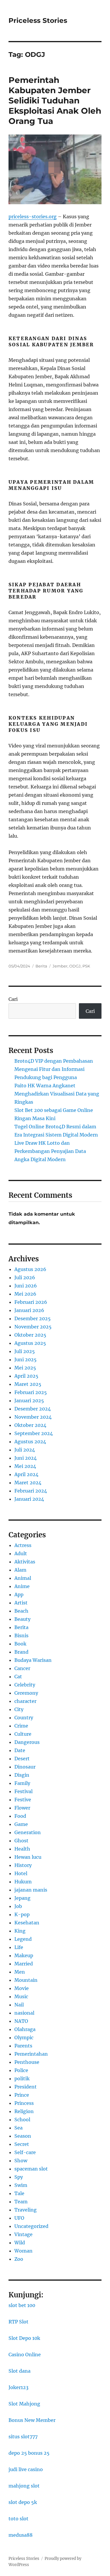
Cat (18, 1677)
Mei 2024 (25, 1466)
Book (20, 1644)
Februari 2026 (31, 1302)
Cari (13, 999)
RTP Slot (18, 2322)
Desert (22, 1759)
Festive (23, 1800)
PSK (86, 966)
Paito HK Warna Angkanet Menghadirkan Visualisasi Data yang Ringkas (57, 1094)
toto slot (18, 2519)
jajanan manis (31, 1890)
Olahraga (25, 2029)
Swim (21, 2185)
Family (22, 1783)
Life (19, 1947)
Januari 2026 (29, 1310)
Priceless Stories (38, 21)
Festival (23, 1791)
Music (21, 1996)
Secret (22, 2144)
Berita (41, 966)
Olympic (24, 2037)
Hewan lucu (28, 1857)
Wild (20, 2243)
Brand (21, 1652)
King (20, 1931)
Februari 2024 (31, 1491)
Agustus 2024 (30, 1442)
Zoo (19, 2259)
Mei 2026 (25, 1294)
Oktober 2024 (30, 1425)
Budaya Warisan (33, 1660)
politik (22, 2078)
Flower (22, 1808)
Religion (24, 2111)
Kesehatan (27, 1923)
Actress (23, 1545)
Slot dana (20, 2371)
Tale (19, 2193)
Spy (19, 2177)
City (19, 1709)
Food (20, 1816)
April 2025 (26, 1376)
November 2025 (33, 1327)
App (19, 1594)
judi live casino (26, 2469)
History (23, 1865)
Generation (28, 1832)
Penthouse (27, 2062)
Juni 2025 (26, 1359)
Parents (23, 2046)
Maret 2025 (28, 1384)
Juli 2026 (25, 1277)
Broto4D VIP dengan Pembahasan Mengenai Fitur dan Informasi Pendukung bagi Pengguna (54, 1069)
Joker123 (18, 2387)
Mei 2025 (25, 1368)
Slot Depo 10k (24, 2338)
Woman (23, 2251)
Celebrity (25, 1685)
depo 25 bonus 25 (29, 2453)
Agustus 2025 (30, 1343)
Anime (22, 1586)
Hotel (21, 1873)
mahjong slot (24, 2486)
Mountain (26, 1980)
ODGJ (75, 966)
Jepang (22, 1898)
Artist (21, 1603)
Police (21, 2070)
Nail (19, 2005)
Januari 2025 (29, 1401)
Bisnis (21, 1635)
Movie (22, 1988)
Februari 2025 (31, 1392)
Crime (21, 1726)
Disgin (22, 1775)
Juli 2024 (25, 1450)
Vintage (23, 2234)
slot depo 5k (23, 2502)
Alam (20, 1570)
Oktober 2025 (30, 1335)
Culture (23, 1734)
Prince (22, 2095)
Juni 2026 (26, 1286)
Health (22, 1849)
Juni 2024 (26, 1458)
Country (24, 1718)
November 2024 (33, 1417)
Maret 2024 (28, 1483)
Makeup (24, 1955)
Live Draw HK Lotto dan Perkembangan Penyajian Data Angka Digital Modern (50, 1151)
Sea (18, 2128)
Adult (21, 1553)
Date (20, 1750)
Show (21, 2161)
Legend (23, 1939)
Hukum (23, 1882)
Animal (23, 1578)
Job (18, 1906)
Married (24, 1964)
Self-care (25, 2152)
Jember (60, 966)
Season (23, 2136)
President (26, 2087)
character (25, 1701)
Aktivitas (25, 1562)
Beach (21, 1611)
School (22, 2120)
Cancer (22, 1668)
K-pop (22, 1914)
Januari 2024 (29, 1499)
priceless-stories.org (33, 217)
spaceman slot (31, 2169)
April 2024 (26, 1474)
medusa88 (21, 2535)
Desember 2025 (33, 1318)
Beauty (22, 1619)
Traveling (26, 2210)
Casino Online (25, 2354)
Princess (24, 2103)
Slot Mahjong (24, 2404)
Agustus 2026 (30, 1269)
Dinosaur (25, 1767)
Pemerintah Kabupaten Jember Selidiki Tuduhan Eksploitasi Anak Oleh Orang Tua (55, 100)
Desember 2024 (33, 1409)
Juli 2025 (25, 1351)
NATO (21, 2021)
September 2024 (34, 1433)
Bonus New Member (32, 2420)
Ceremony (26, 1693)
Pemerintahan (31, 2054)
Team (21, 2202)
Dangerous (27, 1742)
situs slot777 (23, 2437)
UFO (19, 2218)
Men (20, 1972)
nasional (24, 2013)
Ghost (21, 1841)
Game (21, 1824)
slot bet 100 (22, 2305)
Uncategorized (31, 2226)
